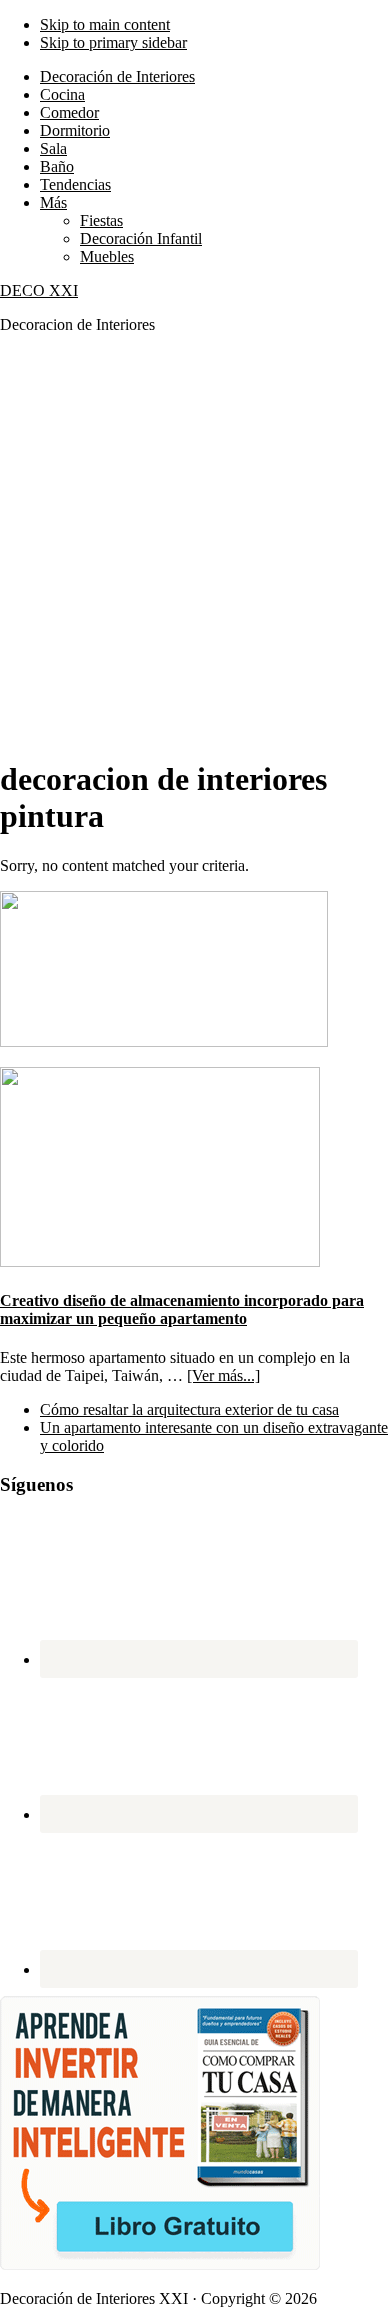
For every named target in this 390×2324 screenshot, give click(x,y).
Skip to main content (105, 24)
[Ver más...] (223, 1375)
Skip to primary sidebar (113, 42)
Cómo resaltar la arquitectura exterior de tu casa (189, 1409)
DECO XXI (39, 290)
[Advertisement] (195, 545)
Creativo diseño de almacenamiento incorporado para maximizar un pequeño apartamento (182, 1309)
